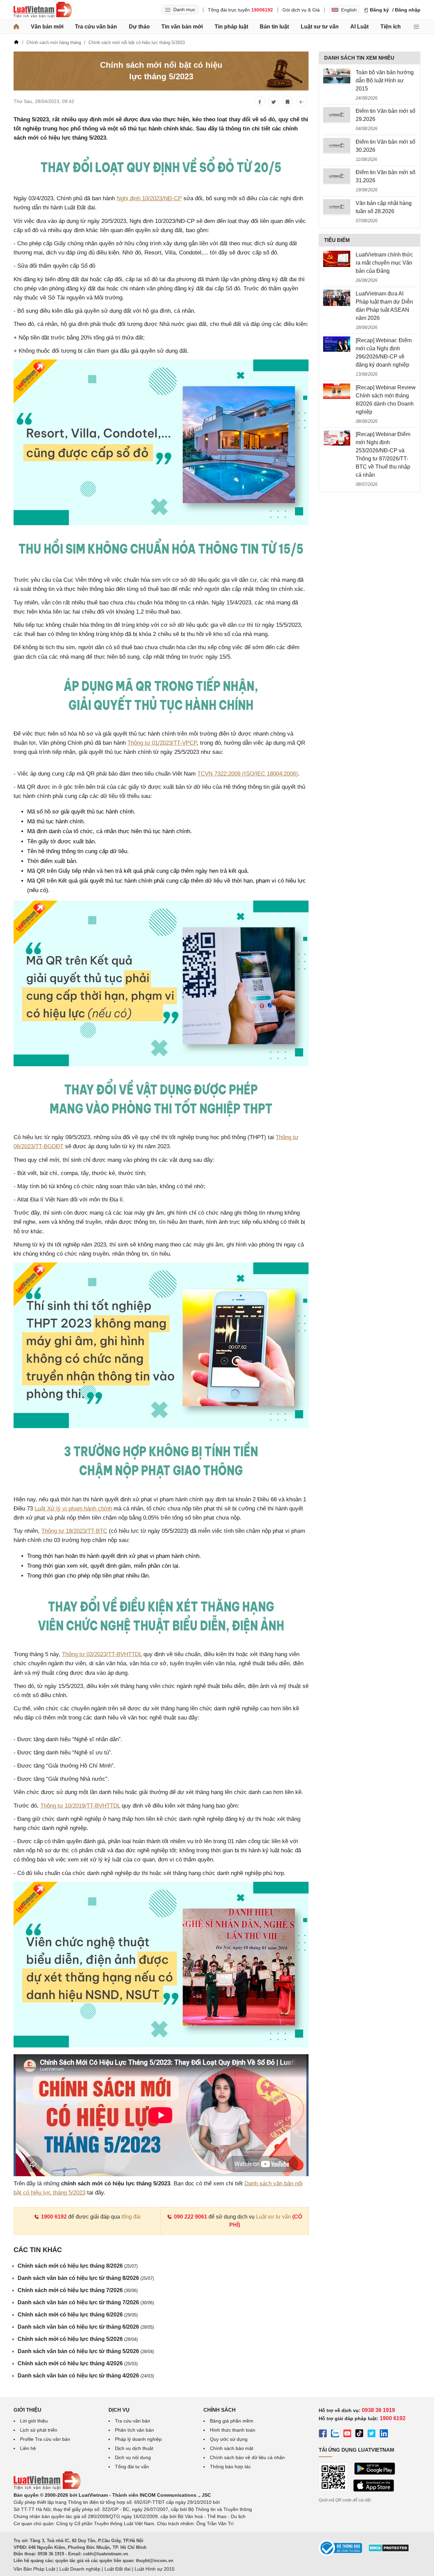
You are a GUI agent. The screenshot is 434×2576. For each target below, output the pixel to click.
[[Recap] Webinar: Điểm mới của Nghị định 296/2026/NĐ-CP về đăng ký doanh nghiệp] (337, 345)
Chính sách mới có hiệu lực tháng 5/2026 (78, 2339)
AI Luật (359, 27)
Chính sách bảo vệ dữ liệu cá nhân (247, 2457)
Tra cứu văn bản (96, 27)
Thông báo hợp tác (230, 2467)
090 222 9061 (191, 2217)
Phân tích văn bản (134, 2430)
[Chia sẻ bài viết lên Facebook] (260, 101)
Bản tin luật (274, 27)
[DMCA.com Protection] (389, 2550)
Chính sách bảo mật (232, 2448)
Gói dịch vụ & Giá (301, 10)
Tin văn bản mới (182, 27)
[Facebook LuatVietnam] (323, 2434)
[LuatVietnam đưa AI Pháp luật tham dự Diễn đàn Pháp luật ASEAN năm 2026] (337, 298)
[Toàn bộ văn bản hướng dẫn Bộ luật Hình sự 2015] (337, 77)
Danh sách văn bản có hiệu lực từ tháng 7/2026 (86, 2302)
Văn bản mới (47, 27)
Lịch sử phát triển (39, 2430)
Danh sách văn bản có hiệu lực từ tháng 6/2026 (86, 2327)
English (349, 10)
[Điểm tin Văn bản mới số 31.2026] (337, 177)
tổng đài (131, 2217)
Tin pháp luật (231, 27)
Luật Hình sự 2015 (155, 2569)
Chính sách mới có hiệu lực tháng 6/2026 (78, 2315)
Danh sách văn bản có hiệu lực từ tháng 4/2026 (86, 2376)
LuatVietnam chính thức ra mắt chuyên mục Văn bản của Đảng (384, 263)
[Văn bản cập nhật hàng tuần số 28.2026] (337, 207)
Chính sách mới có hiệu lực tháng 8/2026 (78, 2266)
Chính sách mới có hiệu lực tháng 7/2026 (78, 2290)
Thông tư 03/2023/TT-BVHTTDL (102, 1654)
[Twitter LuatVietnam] (372, 2434)
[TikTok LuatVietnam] (359, 2434)
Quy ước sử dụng (229, 2439)
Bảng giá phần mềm (232, 2421)
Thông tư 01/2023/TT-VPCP (162, 743)
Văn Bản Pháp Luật (34, 2569)
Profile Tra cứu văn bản (45, 2439)
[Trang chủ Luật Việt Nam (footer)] (47, 2488)
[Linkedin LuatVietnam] (384, 2434)
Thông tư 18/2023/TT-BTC (74, 1531)
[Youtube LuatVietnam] (347, 2434)
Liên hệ (28, 2448)
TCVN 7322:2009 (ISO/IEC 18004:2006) (248, 774)
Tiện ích (391, 27)
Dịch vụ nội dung (133, 2457)
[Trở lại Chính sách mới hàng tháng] (301, 101)
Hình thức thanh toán (233, 2430)
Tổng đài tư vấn (132, 2467)
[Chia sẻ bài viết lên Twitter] (274, 101)
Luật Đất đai (117, 2569)
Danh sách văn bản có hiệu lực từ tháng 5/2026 (86, 2351)
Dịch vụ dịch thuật (134, 2448)
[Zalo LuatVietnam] (335, 2434)
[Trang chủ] (16, 27)
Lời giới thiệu (34, 2421)
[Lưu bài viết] (288, 101)
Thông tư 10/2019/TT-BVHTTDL (80, 1806)
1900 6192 (54, 2217)
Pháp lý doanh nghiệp (138, 2439)
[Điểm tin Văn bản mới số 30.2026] (337, 146)
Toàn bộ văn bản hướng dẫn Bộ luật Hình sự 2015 (385, 80)
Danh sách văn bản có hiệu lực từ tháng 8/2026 (86, 2278)
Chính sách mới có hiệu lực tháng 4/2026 (78, 2363)
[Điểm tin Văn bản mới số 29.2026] (337, 115)
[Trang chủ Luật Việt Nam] (43, 10)
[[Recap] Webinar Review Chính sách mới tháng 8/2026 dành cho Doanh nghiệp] (337, 392)
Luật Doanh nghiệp (80, 2569)
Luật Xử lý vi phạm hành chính (73, 1509)
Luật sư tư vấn (320, 27)
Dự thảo (139, 27)
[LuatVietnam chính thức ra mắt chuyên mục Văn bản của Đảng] (337, 259)
